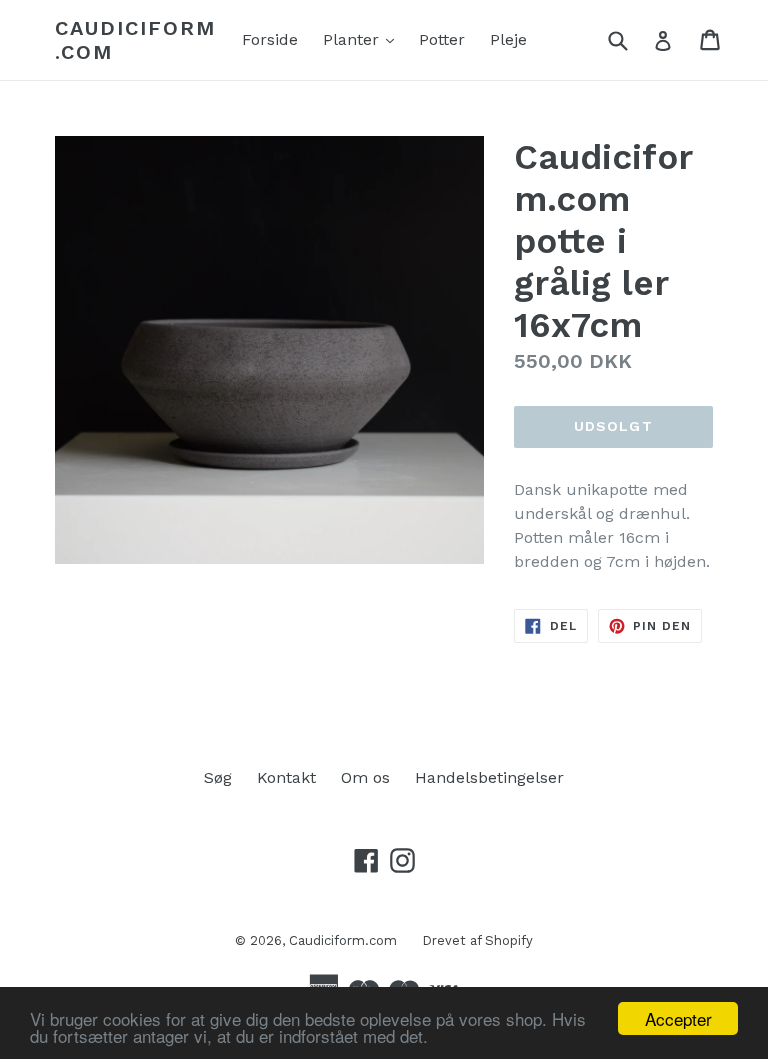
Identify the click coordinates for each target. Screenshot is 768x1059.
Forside (270, 39)
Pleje (508, 39)
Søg (218, 777)
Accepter (678, 1018)
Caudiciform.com (135, 40)
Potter (442, 39)
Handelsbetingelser (489, 777)
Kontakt (286, 777)
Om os (365, 777)
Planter (363, 39)
